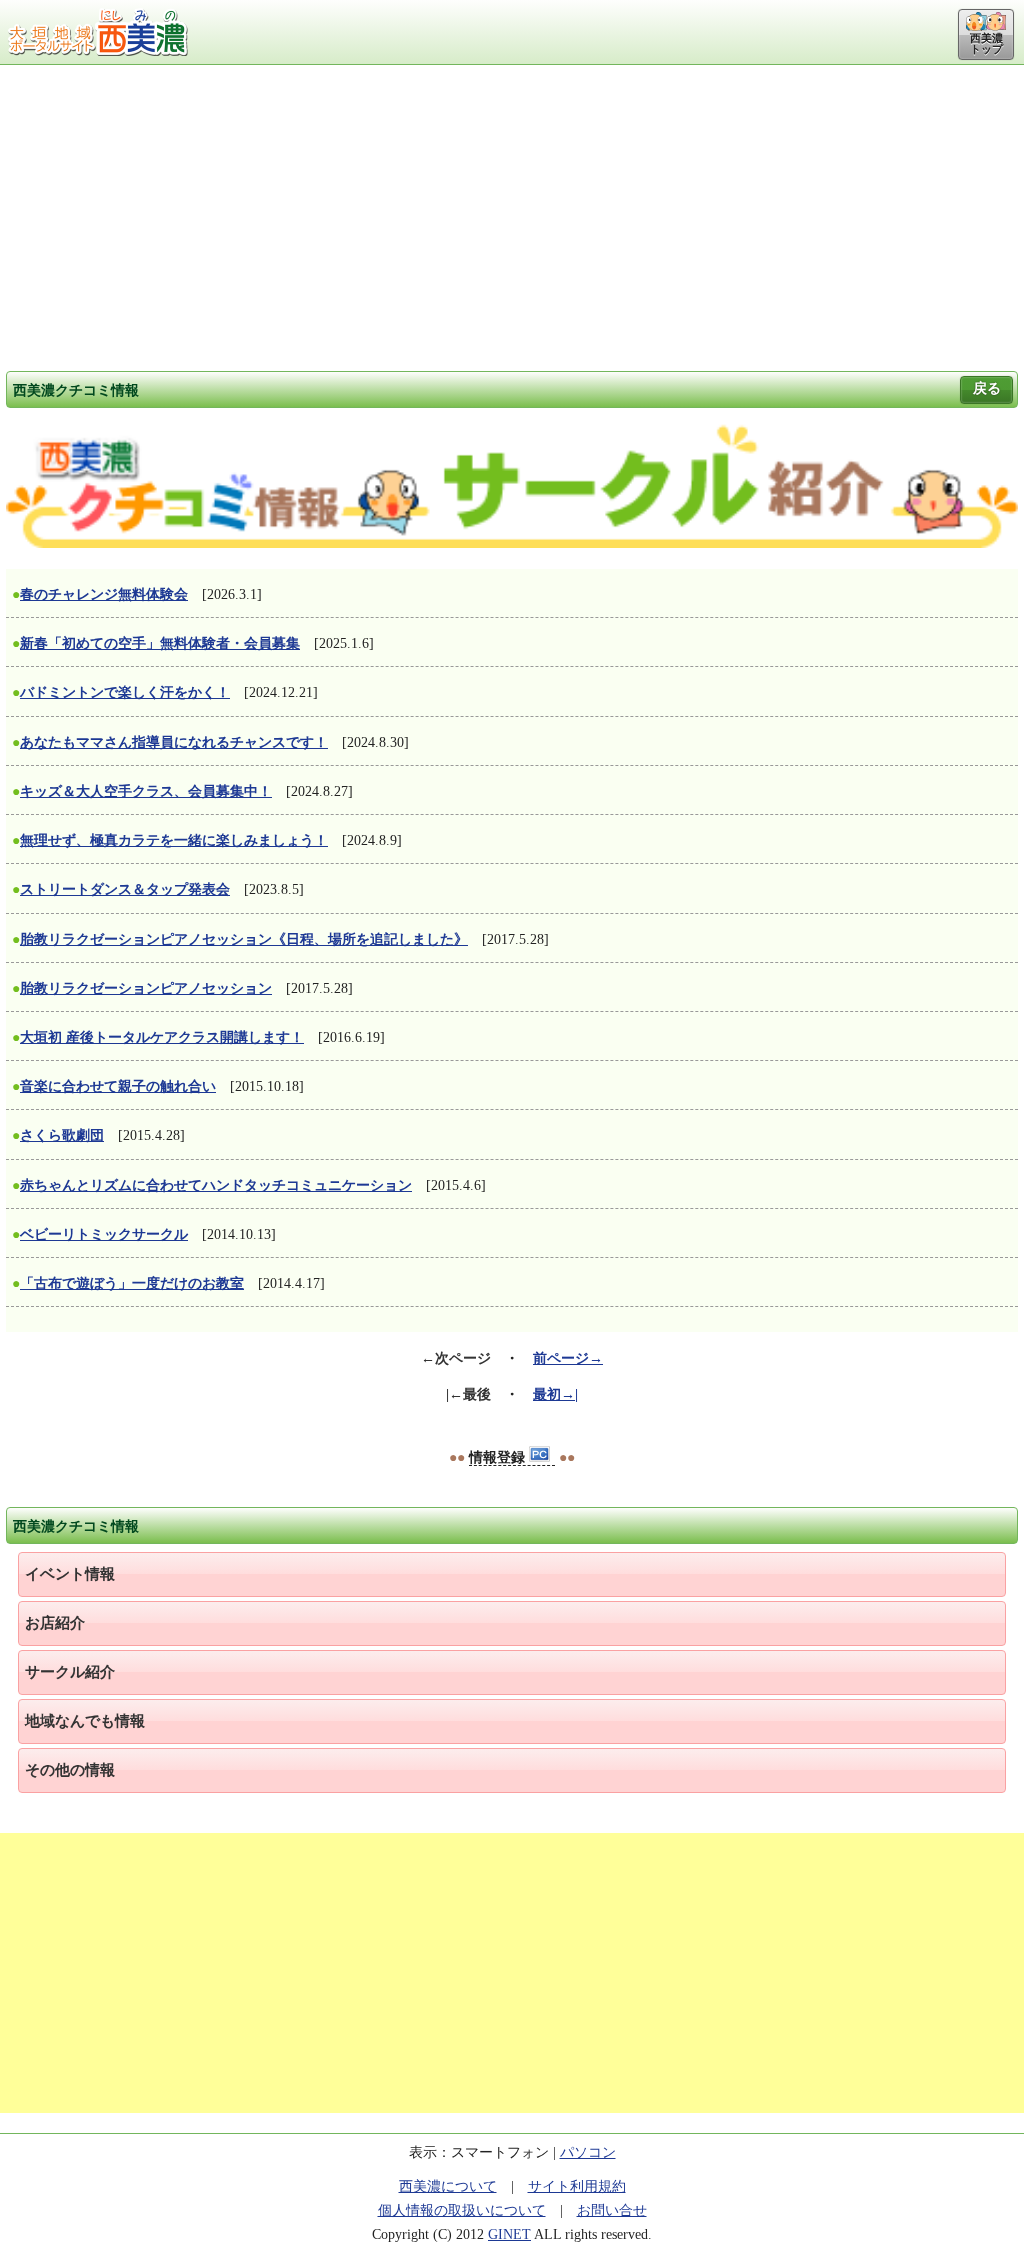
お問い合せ (612, 2210)
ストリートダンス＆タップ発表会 (125, 889)
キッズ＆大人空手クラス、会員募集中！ (146, 791)
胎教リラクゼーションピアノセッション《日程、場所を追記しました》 (244, 939)
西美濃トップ (986, 43)
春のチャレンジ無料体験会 (104, 594)
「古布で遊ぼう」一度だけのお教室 (132, 1283)
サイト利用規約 (577, 2186)
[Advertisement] (512, 215)
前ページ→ (568, 1358)
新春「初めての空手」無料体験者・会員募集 (160, 643)
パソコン (588, 2152)
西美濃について (448, 2186)
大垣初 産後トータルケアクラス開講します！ (162, 1037)
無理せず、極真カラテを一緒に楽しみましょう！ (174, 840)
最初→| (555, 1394)
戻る (987, 388)
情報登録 (499, 1457)
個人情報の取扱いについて (462, 2210)
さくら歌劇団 (62, 1135)
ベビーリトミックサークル (104, 1234)
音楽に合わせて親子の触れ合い (118, 1086)
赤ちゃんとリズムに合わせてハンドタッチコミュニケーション (216, 1185)
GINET (509, 2234)
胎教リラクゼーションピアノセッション (146, 988)
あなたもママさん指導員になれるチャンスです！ (174, 742)
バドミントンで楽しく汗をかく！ (125, 692)
